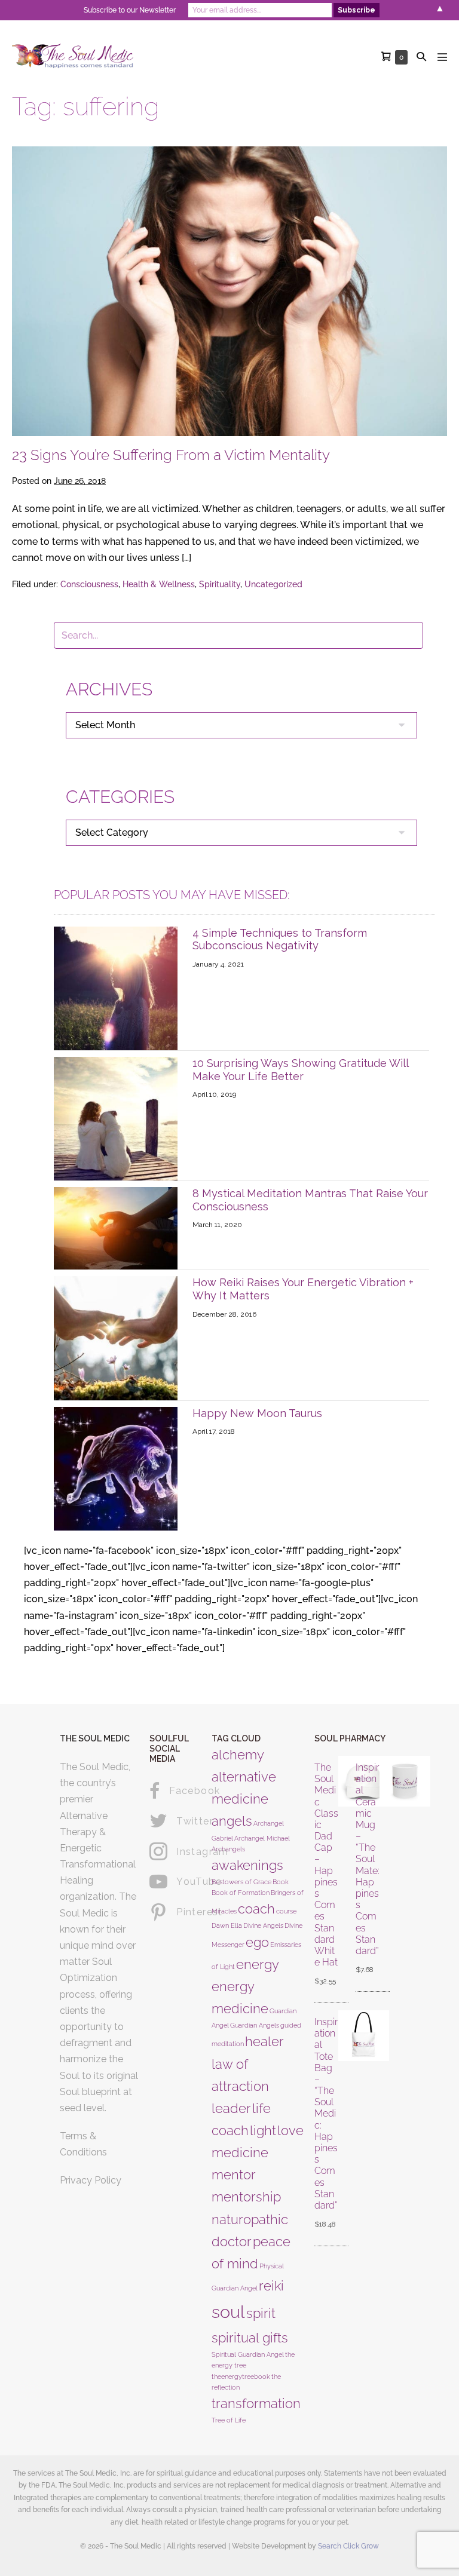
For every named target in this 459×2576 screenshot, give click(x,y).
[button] (421, 56)
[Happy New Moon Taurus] (116, 1468)
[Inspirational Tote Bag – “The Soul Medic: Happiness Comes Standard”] (343, 2124)
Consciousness (89, 584)
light (263, 2130)
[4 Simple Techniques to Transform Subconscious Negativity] (116, 988)
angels (232, 1821)
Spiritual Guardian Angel (248, 2354)
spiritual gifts (250, 2338)
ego (257, 1942)
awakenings (247, 1865)
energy (258, 1964)
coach (256, 1909)
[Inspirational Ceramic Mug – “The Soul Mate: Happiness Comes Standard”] (385, 1869)
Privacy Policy (91, 2180)
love (290, 2130)
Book (281, 1882)
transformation (256, 2403)
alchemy (238, 1755)
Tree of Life (229, 2420)
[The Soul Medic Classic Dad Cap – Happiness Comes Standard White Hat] (343, 1875)
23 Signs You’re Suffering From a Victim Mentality (171, 455)
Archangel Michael (262, 1838)
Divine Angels (263, 1925)
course (286, 1911)
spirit (261, 2313)
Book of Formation (241, 1893)
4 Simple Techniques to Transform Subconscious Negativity (280, 939)
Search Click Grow (348, 2546)
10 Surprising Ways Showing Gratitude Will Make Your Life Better (300, 1070)
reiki (271, 2286)
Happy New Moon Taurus (257, 1413)
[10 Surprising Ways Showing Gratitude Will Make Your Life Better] (116, 1118)
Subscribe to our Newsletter (130, 10)
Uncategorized (273, 584)
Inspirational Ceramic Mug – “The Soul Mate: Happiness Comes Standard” (368, 1859)
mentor (234, 2175)
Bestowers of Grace (241, 1882)
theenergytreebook (241, 2376)
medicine (240, 2152)
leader (231, 2108)
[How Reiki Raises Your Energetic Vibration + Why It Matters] (116, 1337)
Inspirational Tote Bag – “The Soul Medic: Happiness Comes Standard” (326, 2114)
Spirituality (220, 584)
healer (264, 2041)
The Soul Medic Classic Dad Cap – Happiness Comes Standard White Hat (326, 1865)
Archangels (228, 1849)
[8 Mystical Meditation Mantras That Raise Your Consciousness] (116, 1227)
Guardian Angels (255, 2025)
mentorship (246, 2197)
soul (228, 2312)
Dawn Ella (227, 1925)
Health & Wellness (159, 584)
